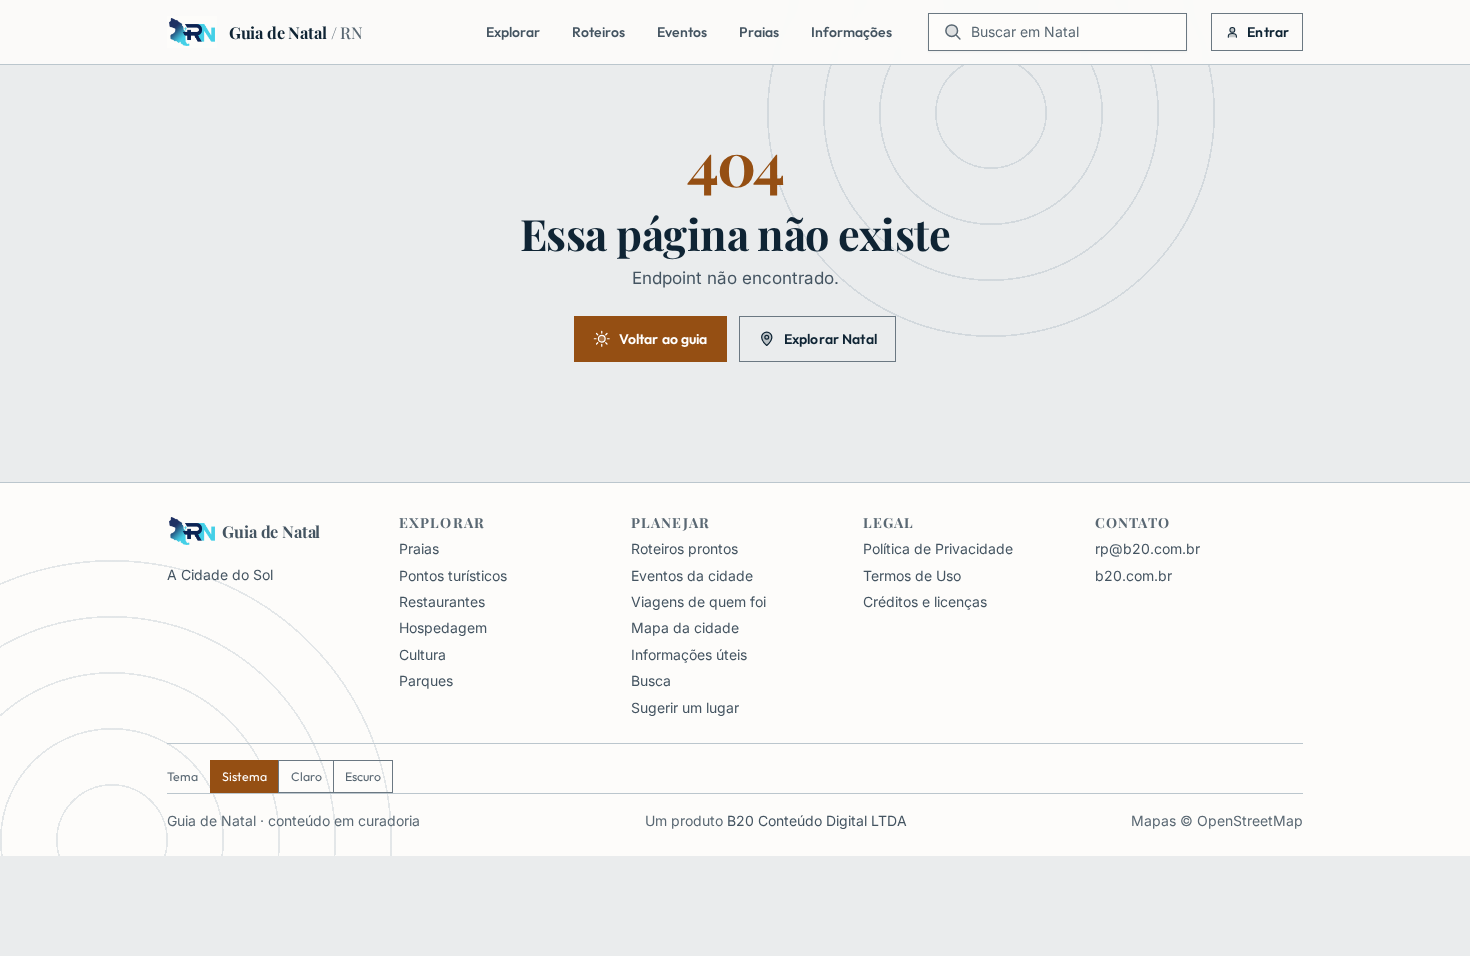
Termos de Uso (912, 575)
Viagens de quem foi (698, 601)
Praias (759, 32)
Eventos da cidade (692, 575)
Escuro (363, 776)
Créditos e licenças (925, 601)
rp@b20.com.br (1147, 548)
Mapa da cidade (685, 627)
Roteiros (598, 32)
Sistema (244, 776)
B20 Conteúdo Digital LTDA (817, 820)
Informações (851, 32)
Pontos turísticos (453, 575)
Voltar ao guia (663, 339)
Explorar (513, 32)
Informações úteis (689, 654)
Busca (651, 680)
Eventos (682, 32)
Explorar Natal (830, 339)
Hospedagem (443, 627)
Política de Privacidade (938, 548)
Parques (426, 680)
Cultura (422, 654)
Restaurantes (442, 601)
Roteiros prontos (684, 548)
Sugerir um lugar (685, 707)
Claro (306, 776)
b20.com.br (1133, 575)
